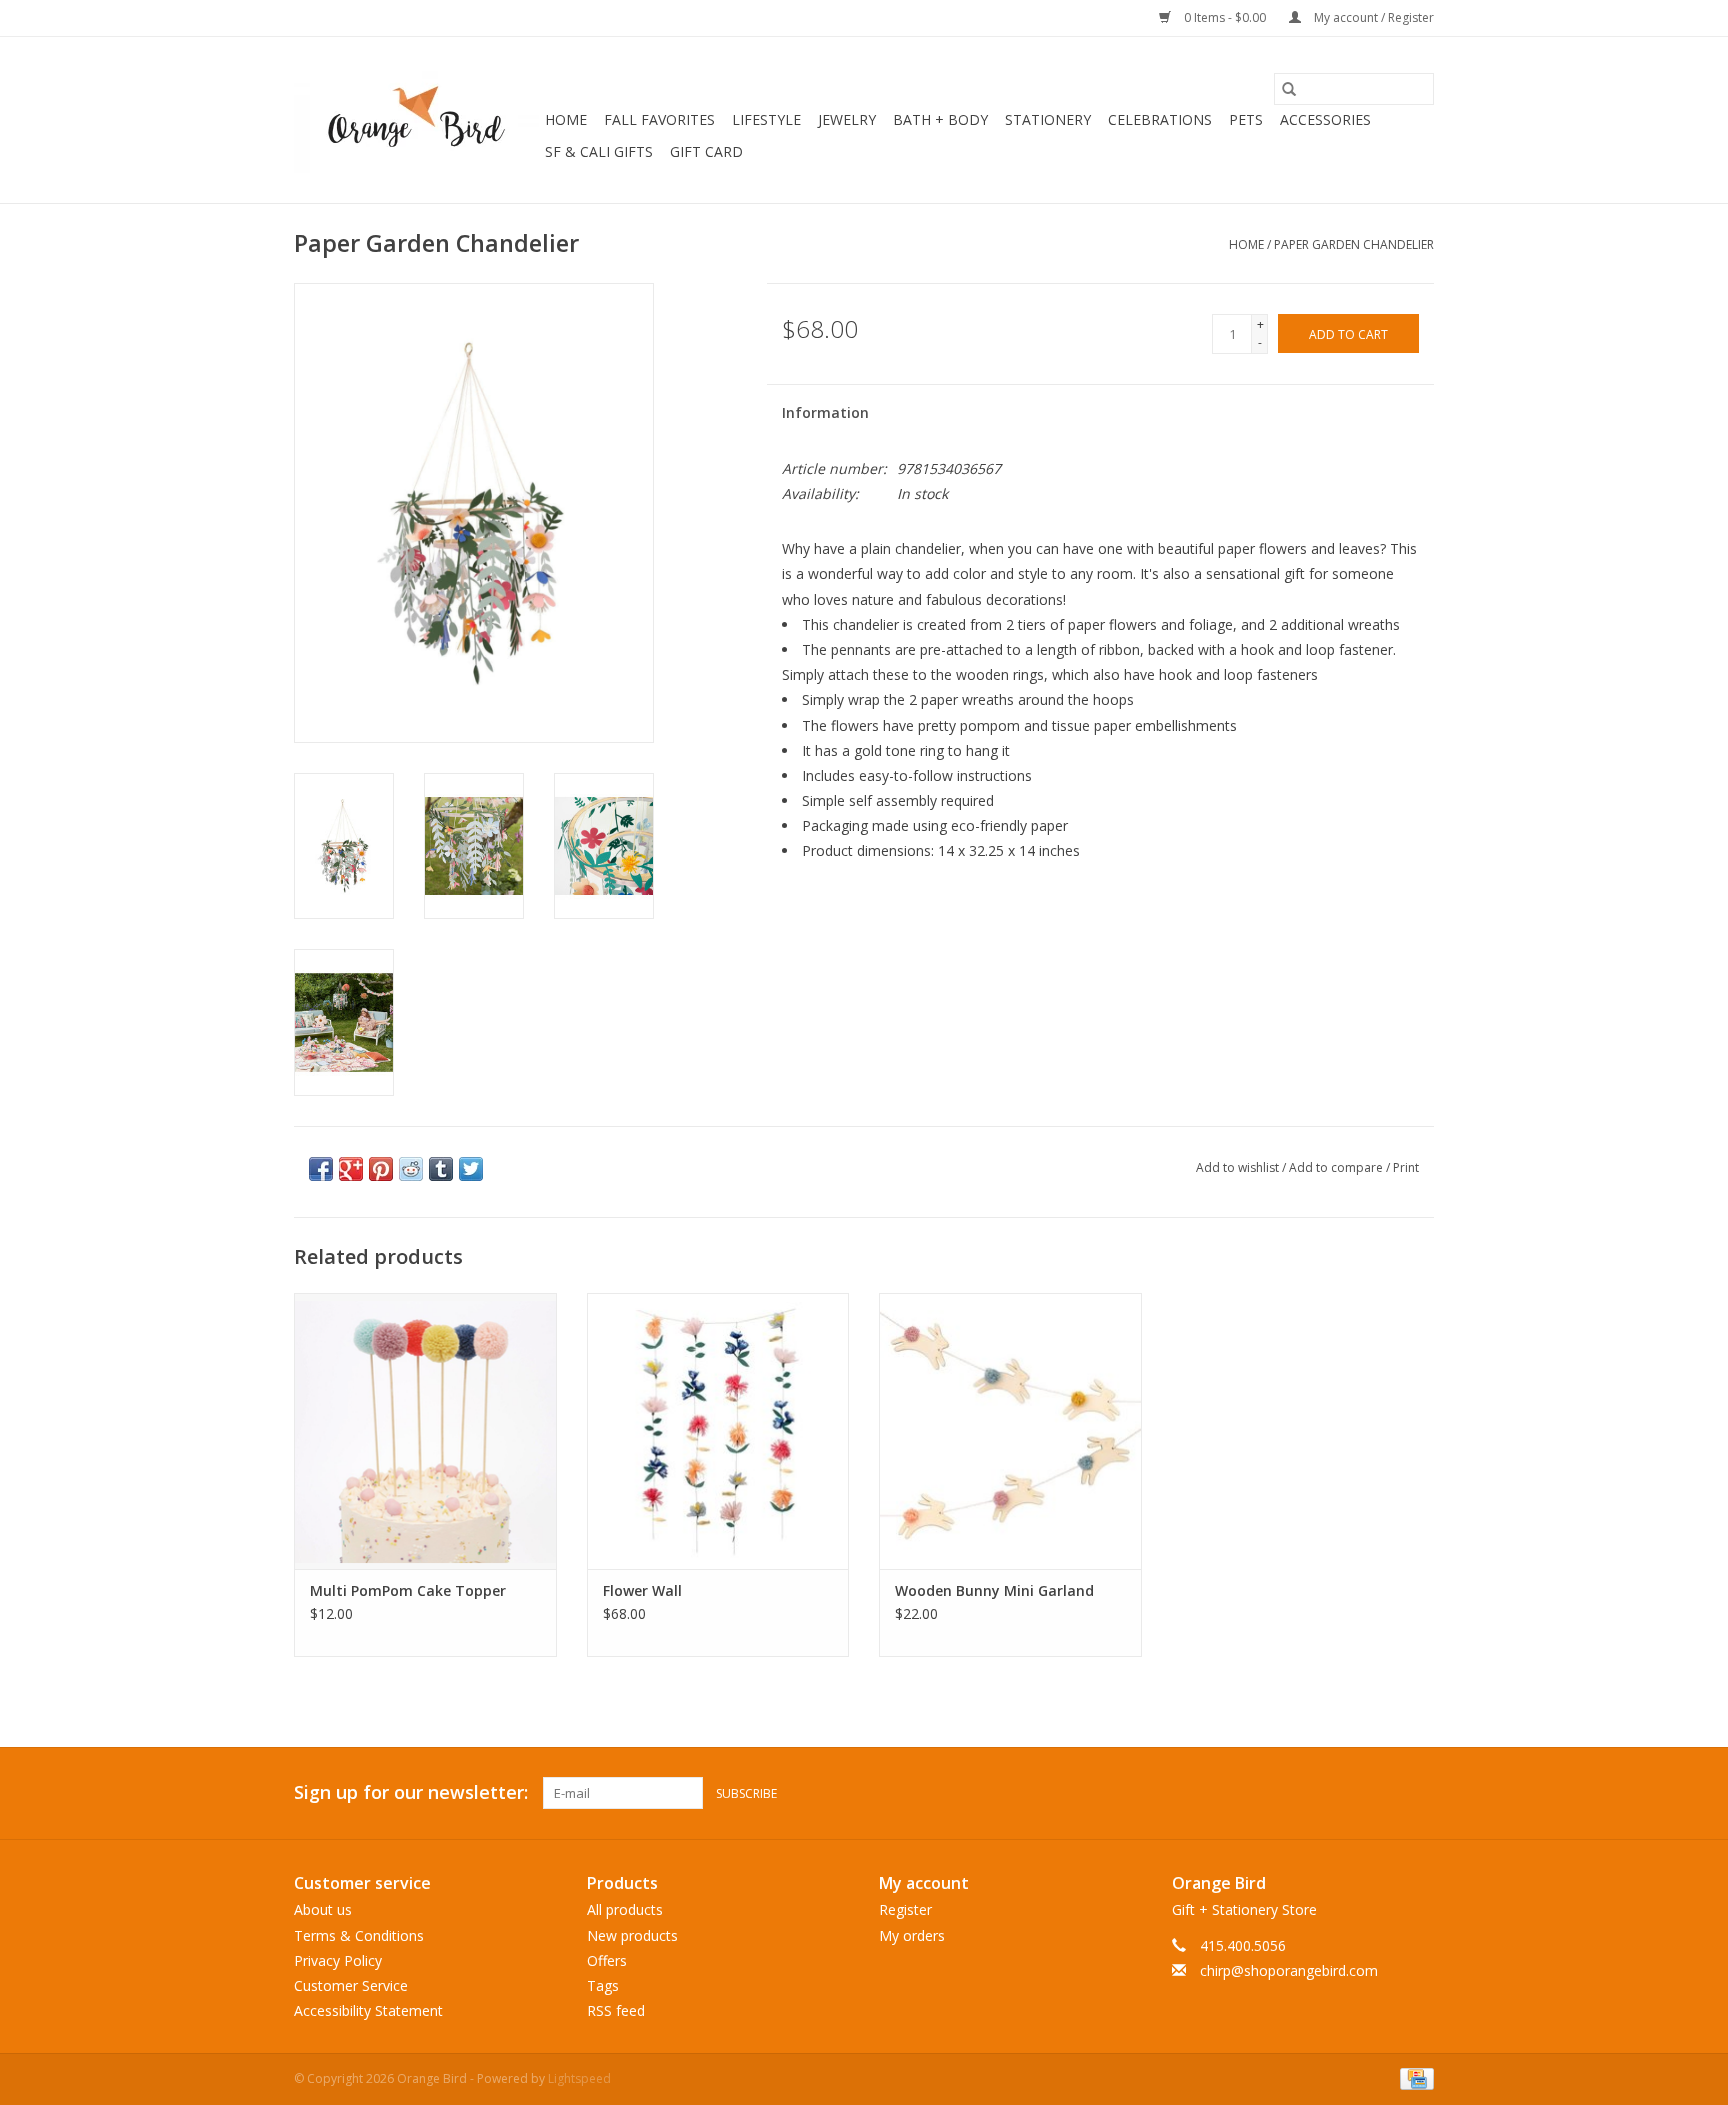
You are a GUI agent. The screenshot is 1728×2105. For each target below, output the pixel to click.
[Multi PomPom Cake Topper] (425, 1430)
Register (905, 1909)
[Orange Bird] (416, 120)
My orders (912, 1935)
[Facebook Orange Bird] (1382, 1793)
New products (632, 1935)
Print (1406, 1167)
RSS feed (616, 2010)
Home (566, 119)
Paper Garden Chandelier (1354, 244)
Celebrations (1160, 119)
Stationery (1048, 119)
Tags (603, 1985)
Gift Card (706, 151)
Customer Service (351, 1985)
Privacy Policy (338, 1960)
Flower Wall (642, 1590)
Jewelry (847, 119)
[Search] (1289, 89)
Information (825, 412)
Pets (1246, 119)
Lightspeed (579, 2078)
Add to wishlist (1239, 1167)
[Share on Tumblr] (441, 1169)
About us (323, 1909)
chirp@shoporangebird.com (1289, 1970)
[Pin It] (381, 1169)
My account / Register (1372, 17)
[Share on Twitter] (471, 1169)
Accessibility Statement (368, 2010)
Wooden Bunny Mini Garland (994, 1590)
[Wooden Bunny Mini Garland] (1010, 1430)
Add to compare (1337, 1167)
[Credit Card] (1413, 2078)
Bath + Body (940, 119)
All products (625, 1909)
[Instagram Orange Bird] (1418, 1793)
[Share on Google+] (351, 1169)
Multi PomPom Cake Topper (408, 1590)
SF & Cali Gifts (599, 151)
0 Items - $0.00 (1225, 17)
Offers (607, 1960)
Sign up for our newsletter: (411, 1792)
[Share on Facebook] (321, 1169)
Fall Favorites (659, 119)
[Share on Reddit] (411, 1169)
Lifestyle (766, 119)
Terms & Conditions (359, 1935)
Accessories (1325, 119)
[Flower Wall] (718, 1430)
